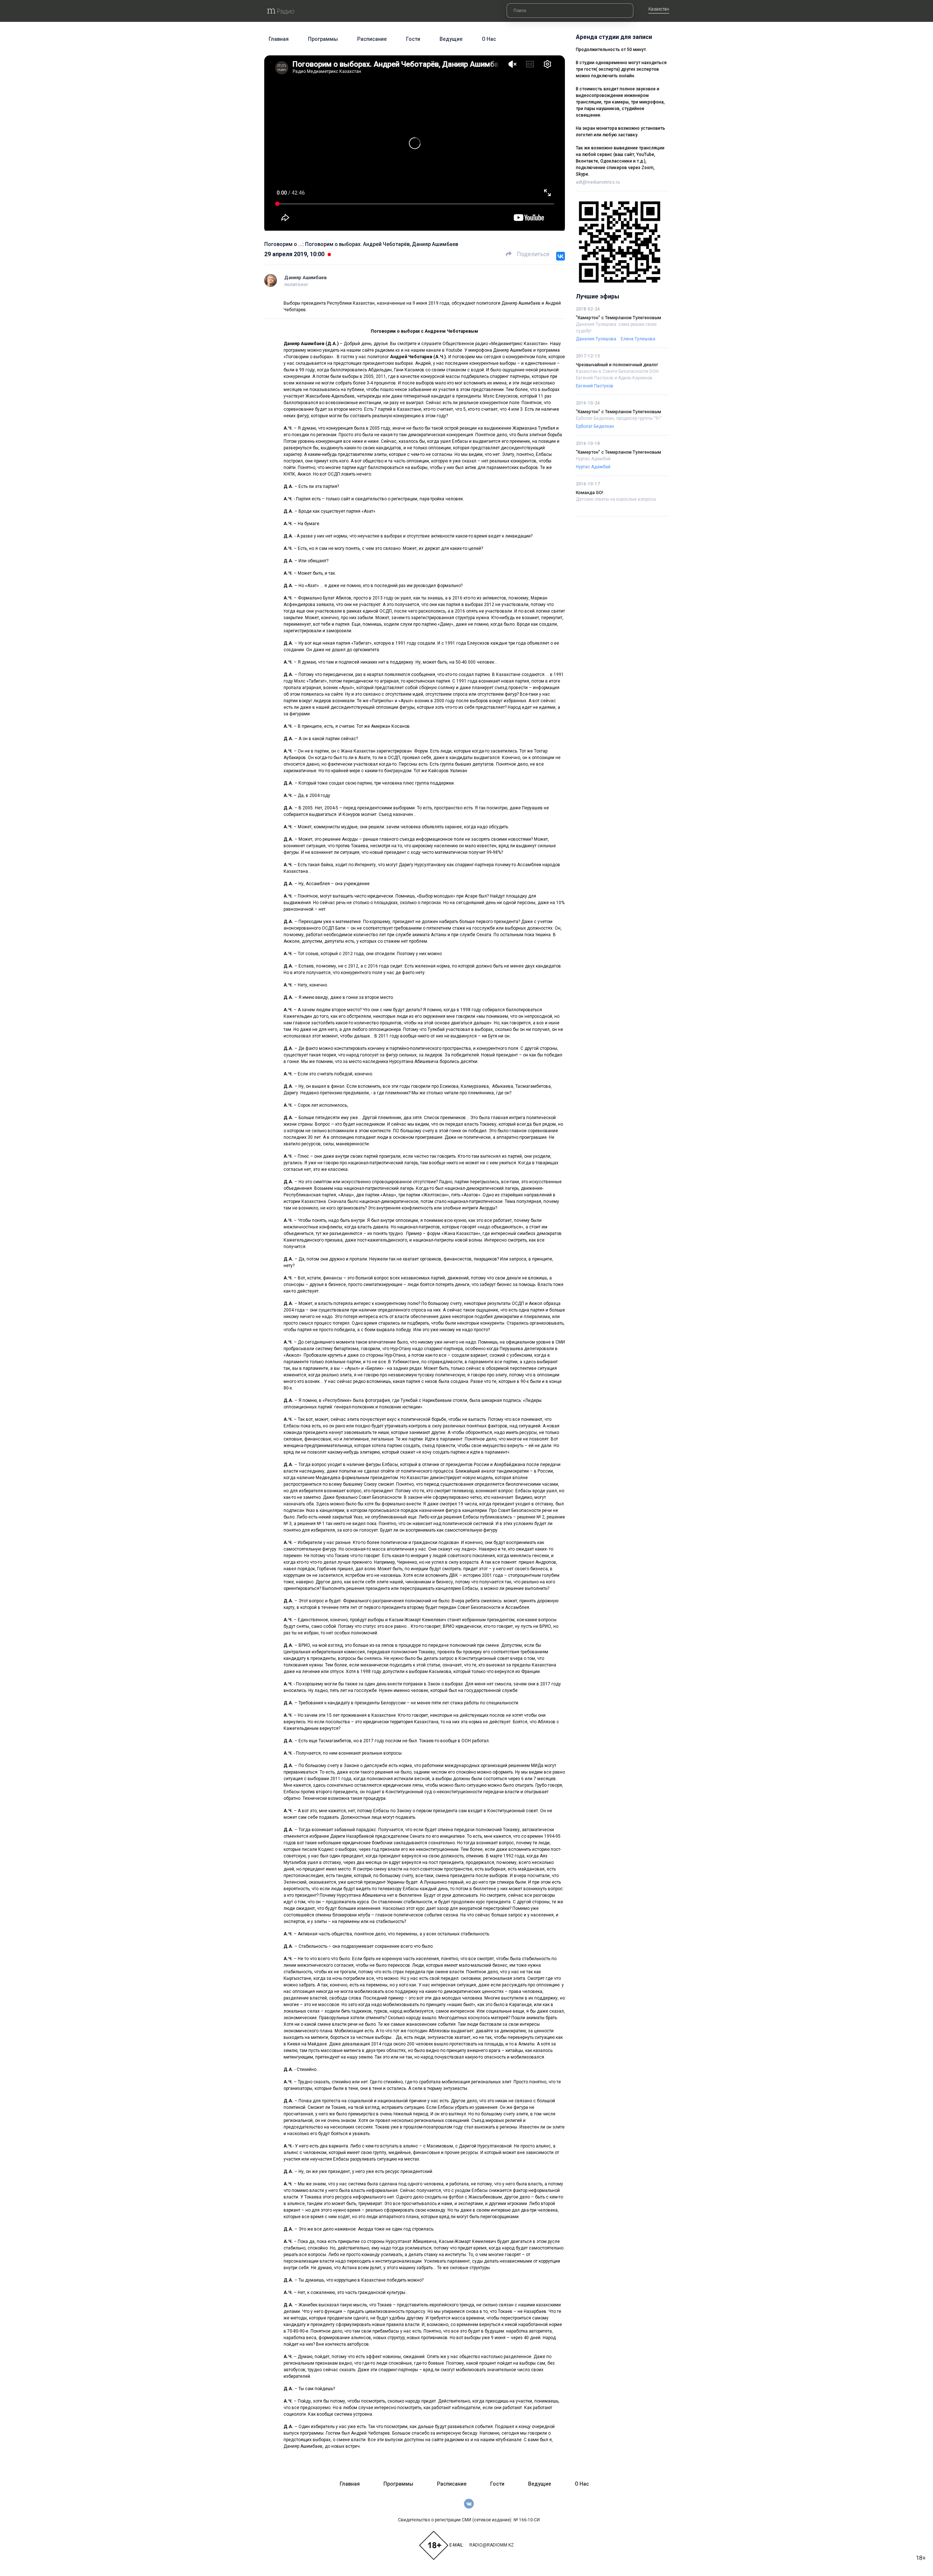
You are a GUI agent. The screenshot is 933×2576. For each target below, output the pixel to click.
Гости (413, 39)
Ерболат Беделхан (595, 426)
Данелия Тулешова (596, 339)
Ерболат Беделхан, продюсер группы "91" (619, 418)
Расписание (372, 39)
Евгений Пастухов (595, 386)
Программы (323, 39)
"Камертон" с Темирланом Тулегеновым (618, 318)
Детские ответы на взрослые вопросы (616, 499)
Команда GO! (590, 493)
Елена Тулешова (638, 339)
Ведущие (451, 39)
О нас (489, 39)
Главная (279, 39)
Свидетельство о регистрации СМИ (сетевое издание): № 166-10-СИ (469, 2520)
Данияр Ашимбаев (306, 277)
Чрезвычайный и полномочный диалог (617, 365)
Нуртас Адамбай (593, 459)
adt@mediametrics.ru (598, 182)
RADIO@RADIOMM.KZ (492, 2545)
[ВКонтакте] (561, 256)
